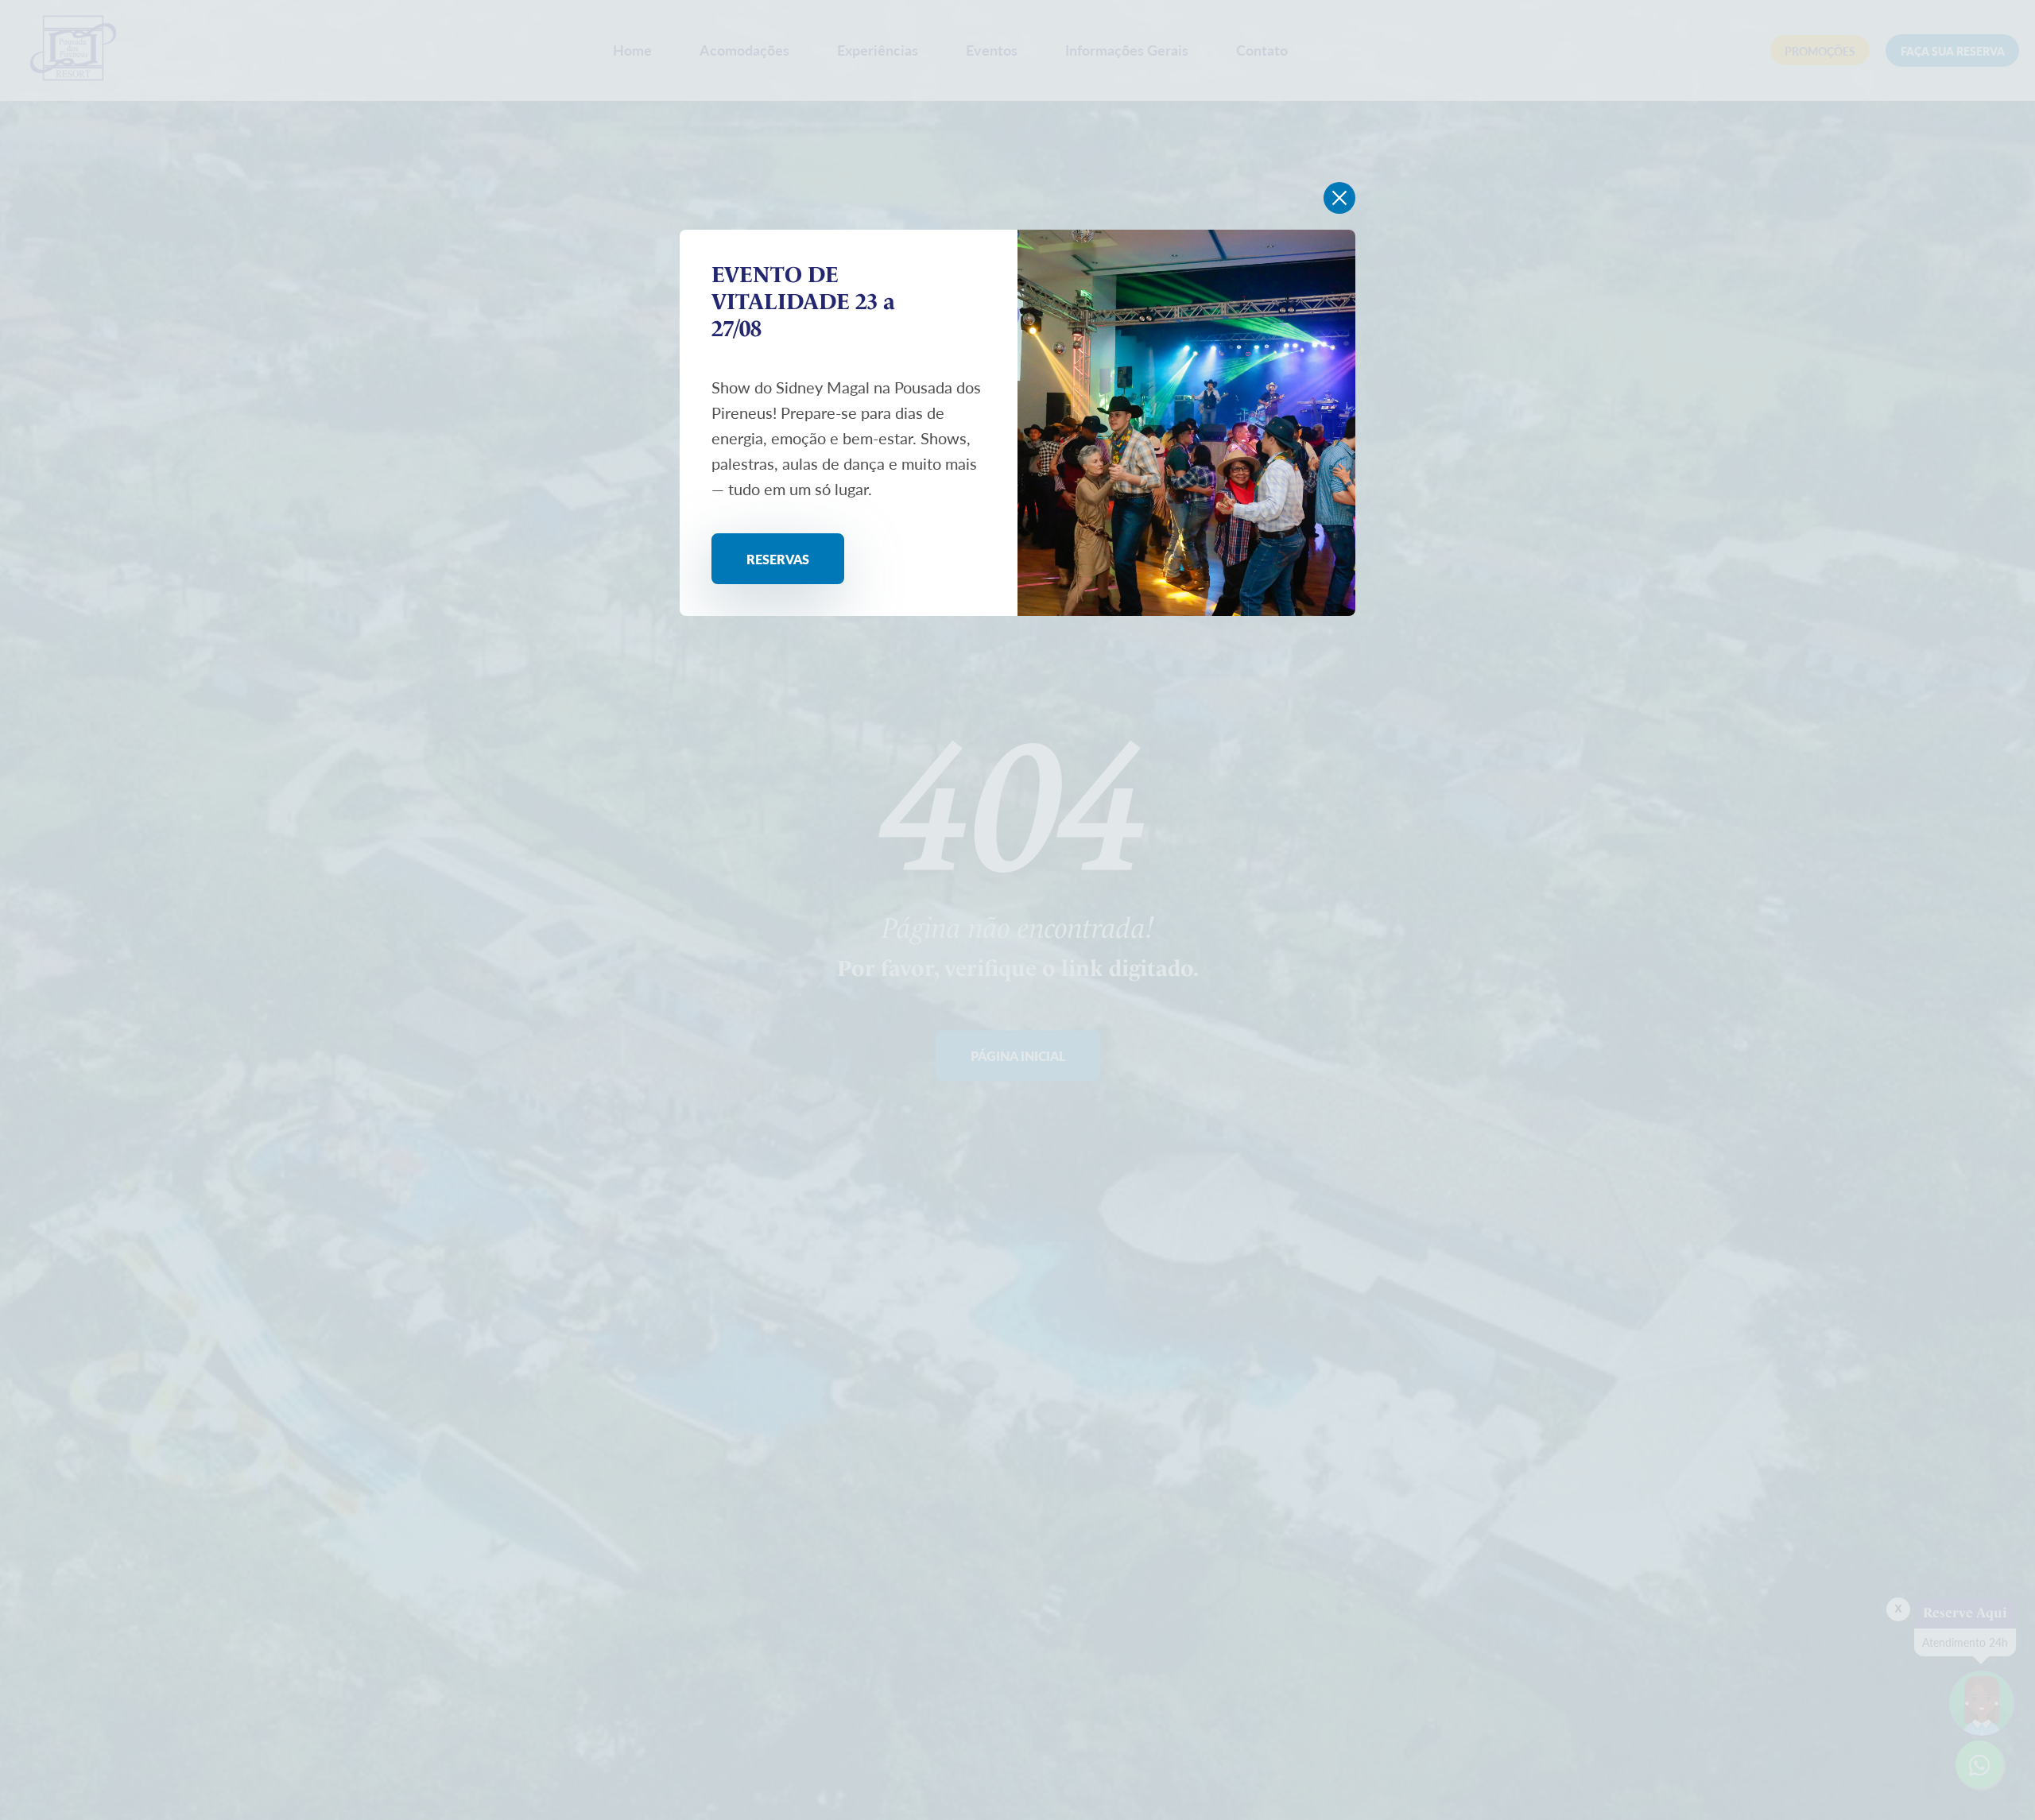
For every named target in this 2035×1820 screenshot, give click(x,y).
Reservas (778, 559)
